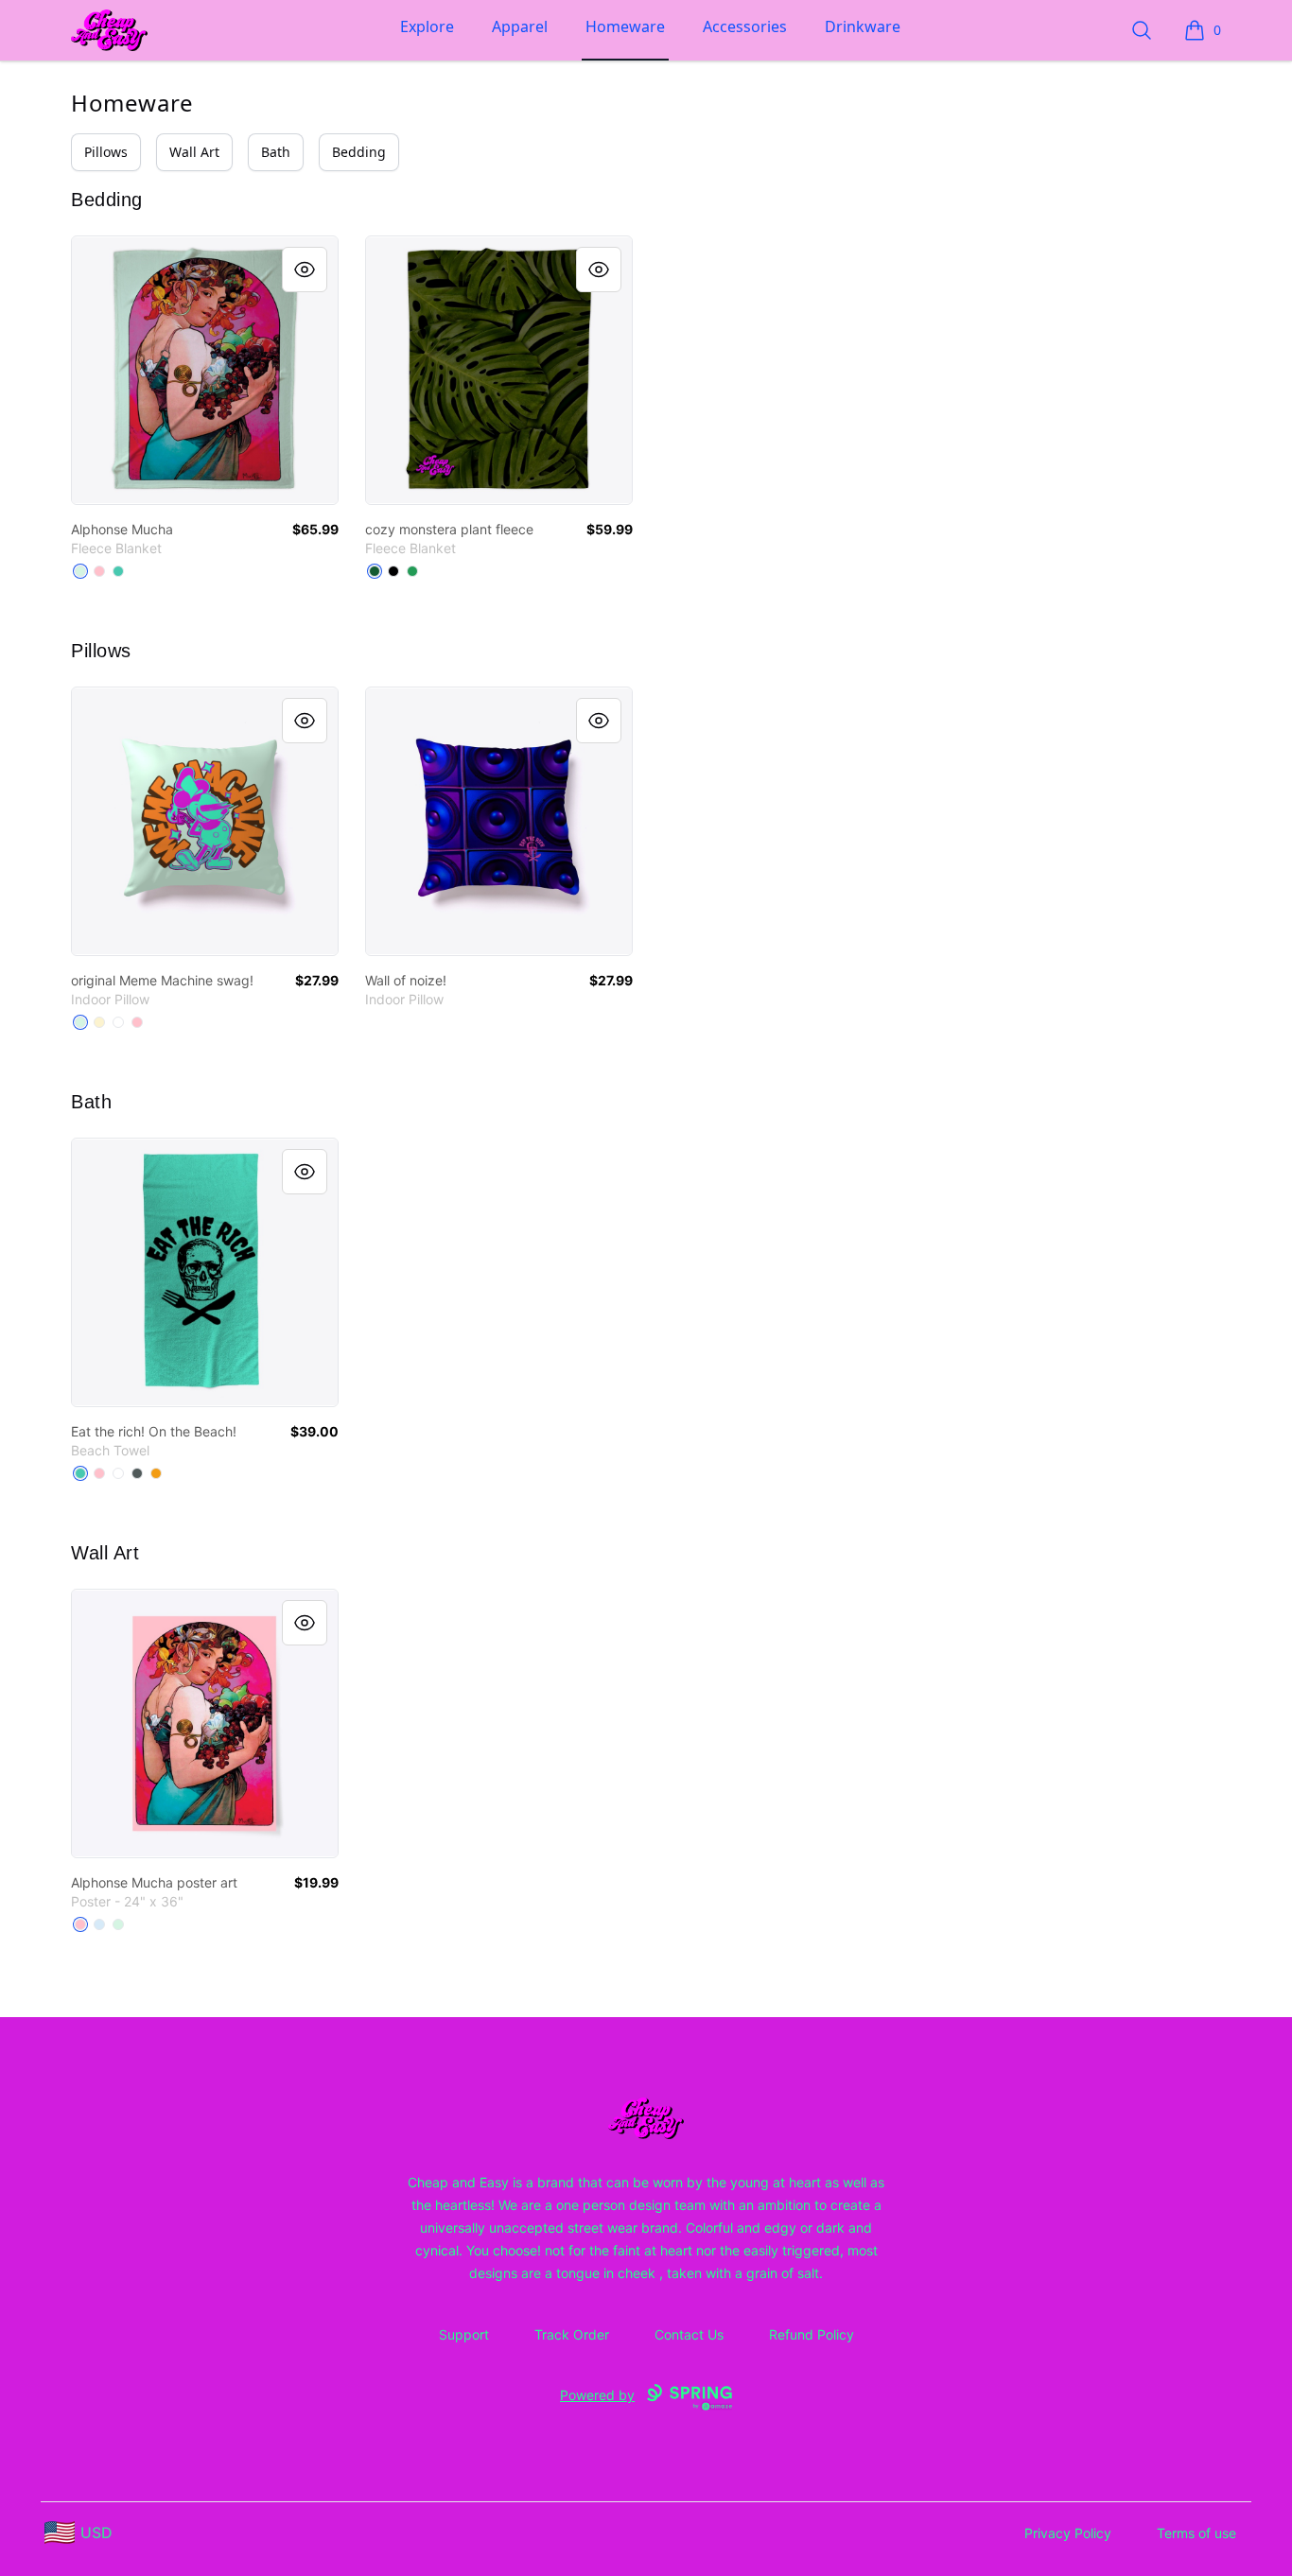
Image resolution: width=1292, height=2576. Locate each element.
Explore (427, 26)
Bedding (359, 152)
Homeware (625, 26)
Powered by (597, 2395)
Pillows (106, 152)
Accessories (745, 26)
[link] (205, 370)
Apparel (520, 26)
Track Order (572, 2334)
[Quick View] (305, 270)
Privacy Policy (1068, 2533)
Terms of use (1196, 2533)
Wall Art (194, 152)
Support (464, 2334)
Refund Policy (812, 2334)
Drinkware (863, 26)
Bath (276, 152)
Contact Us (689, 2334)
